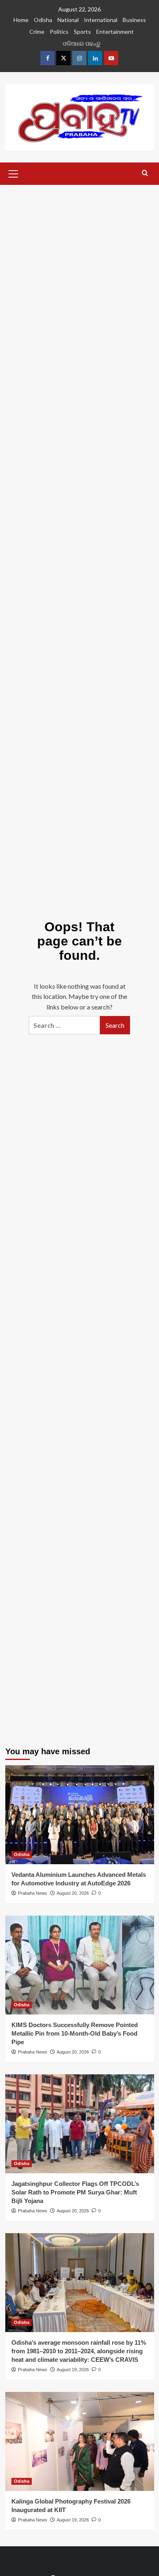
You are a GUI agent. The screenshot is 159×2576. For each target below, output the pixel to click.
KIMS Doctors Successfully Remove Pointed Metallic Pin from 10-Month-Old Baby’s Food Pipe (75, 2033)
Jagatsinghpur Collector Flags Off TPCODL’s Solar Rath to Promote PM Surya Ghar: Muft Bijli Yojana (75, 2192)
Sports (82, 32)
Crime (37, 32)
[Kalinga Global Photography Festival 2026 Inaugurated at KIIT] (80, 2441)
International (101, 20)
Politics (59, 32)
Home (21, 20)
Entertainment (115, 32)
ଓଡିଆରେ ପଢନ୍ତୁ (82, 43)
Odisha (43, 20)
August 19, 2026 (73, 2370)
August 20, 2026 (73, 1893)
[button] (13, 173)
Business (134, 20)
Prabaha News (33, 1893)
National (68, 20)
